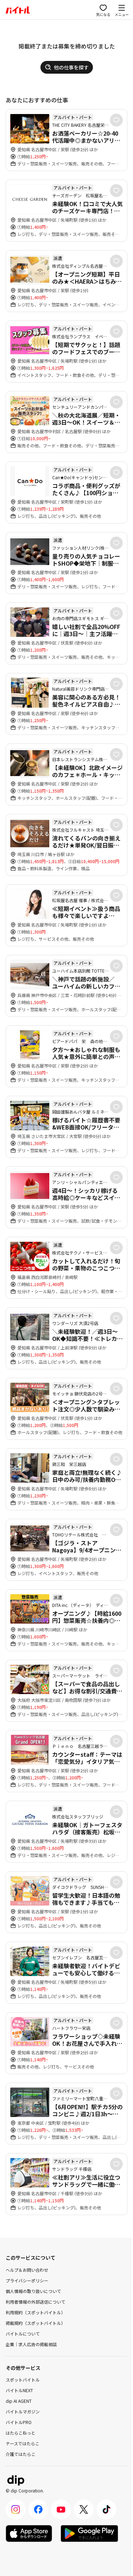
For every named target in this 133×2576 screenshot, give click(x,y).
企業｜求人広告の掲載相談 (31, 2344)
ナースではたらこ (23, 2443)
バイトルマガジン (23, 2411)
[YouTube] (61, 2509)
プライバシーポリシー (27, 2280)
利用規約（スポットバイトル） (35, 2312)
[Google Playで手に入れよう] (89, 2533)
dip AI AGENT (19, 2401)
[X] (84, 2509)
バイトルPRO (19, 2422)
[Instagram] (16, 2509)
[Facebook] (38, 2509)
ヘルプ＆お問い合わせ (27, 2270)
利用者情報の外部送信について (35, 2302)
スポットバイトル (23, 2380)
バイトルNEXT (19, 2390)
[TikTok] (106, 2509)
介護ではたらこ (21, 2454)
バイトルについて (23, 2334)
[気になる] (116, 120)
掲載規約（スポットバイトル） (35, 2323)
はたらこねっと (21, 2433)
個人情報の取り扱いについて (33, 2291)
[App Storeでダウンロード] (29, 2533)
